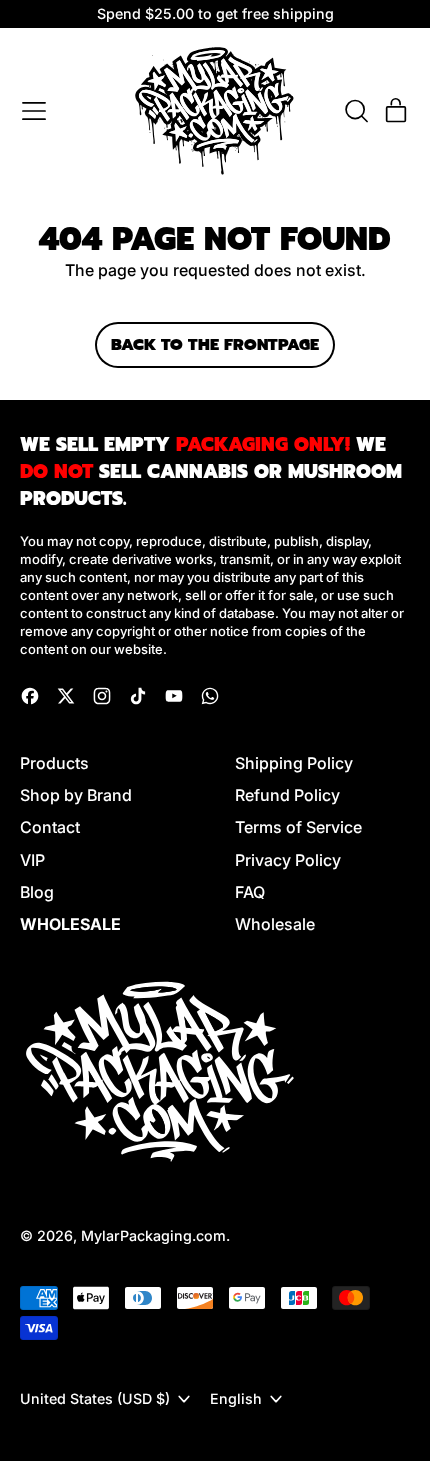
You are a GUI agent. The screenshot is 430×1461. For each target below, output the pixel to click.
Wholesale (275, 924)
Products (54, 763)
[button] (356, 111)
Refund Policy (287, 795)
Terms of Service (298, 827)
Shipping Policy (294, 763)
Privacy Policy (288, 860)
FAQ (250, 892)
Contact (50, 827)
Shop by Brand (76, 795)
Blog (37, 892)
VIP (32, 860)
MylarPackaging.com (153, 1235)
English (236, 1398)
